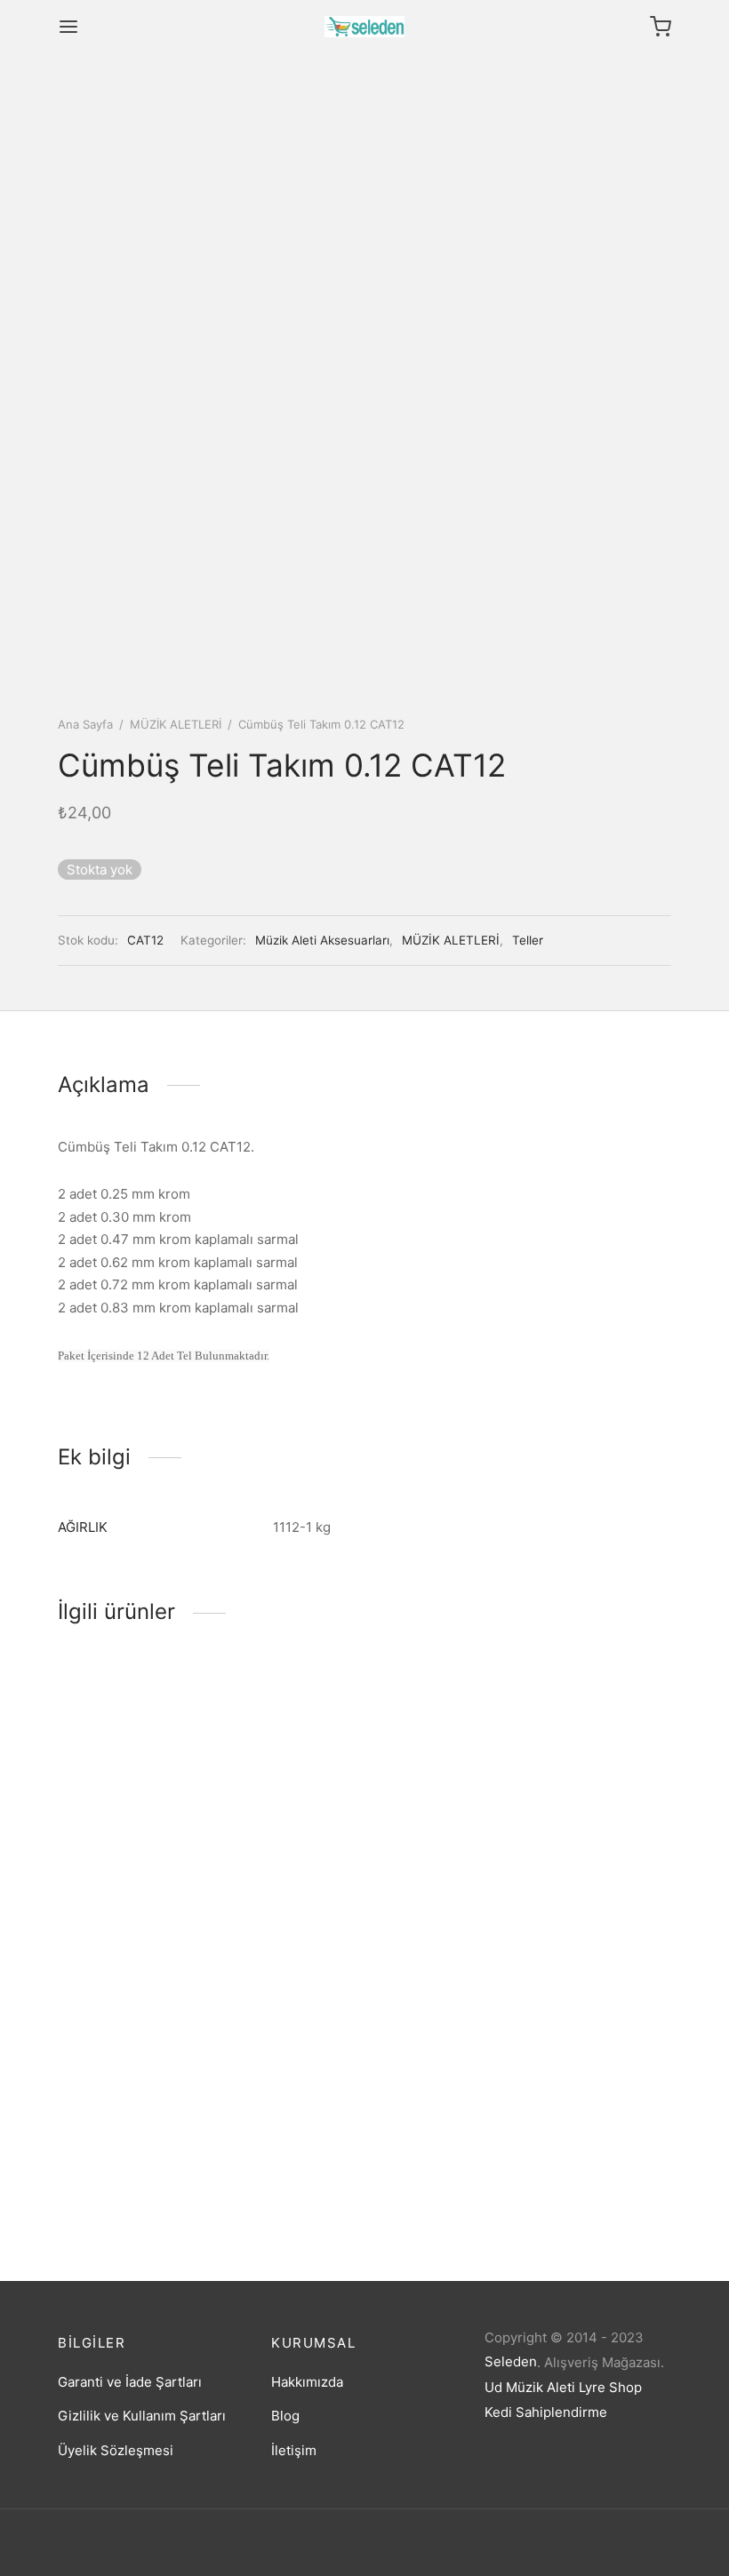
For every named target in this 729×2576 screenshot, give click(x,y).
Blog (285, 2416)
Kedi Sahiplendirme (546, 2412)
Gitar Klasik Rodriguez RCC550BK (128, 2171)
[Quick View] (181, 1811)
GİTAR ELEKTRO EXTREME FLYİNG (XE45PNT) (142, 1882)
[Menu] (68, 27)
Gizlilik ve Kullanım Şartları (142, 2416)
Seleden (511, 2361)
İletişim (294, 2450)
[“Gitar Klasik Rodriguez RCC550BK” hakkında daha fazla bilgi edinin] (121, 2101)
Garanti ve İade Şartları (130, 2382)
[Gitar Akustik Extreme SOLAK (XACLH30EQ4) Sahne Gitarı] (578, 1759)
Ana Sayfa (85, 724)
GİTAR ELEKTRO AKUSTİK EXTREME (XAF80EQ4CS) (353, 1882)
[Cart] (661, 27)
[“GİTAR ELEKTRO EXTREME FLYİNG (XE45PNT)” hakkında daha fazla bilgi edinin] (121, 1811)
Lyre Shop (610, 2387)
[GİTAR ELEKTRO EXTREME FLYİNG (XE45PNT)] (151, 1759)
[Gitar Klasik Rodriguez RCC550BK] (151, 2049)
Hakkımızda (307, 2382)
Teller (528, 940)
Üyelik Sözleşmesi (116, 2450)
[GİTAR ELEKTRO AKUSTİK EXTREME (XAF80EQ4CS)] (364, 1759)
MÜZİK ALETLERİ (176, 724)
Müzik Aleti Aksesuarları (322, 940)
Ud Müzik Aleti (530, 2387)
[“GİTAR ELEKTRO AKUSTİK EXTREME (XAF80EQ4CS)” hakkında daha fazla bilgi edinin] (334, 1811)
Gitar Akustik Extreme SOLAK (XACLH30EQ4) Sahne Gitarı (577, 1882)
